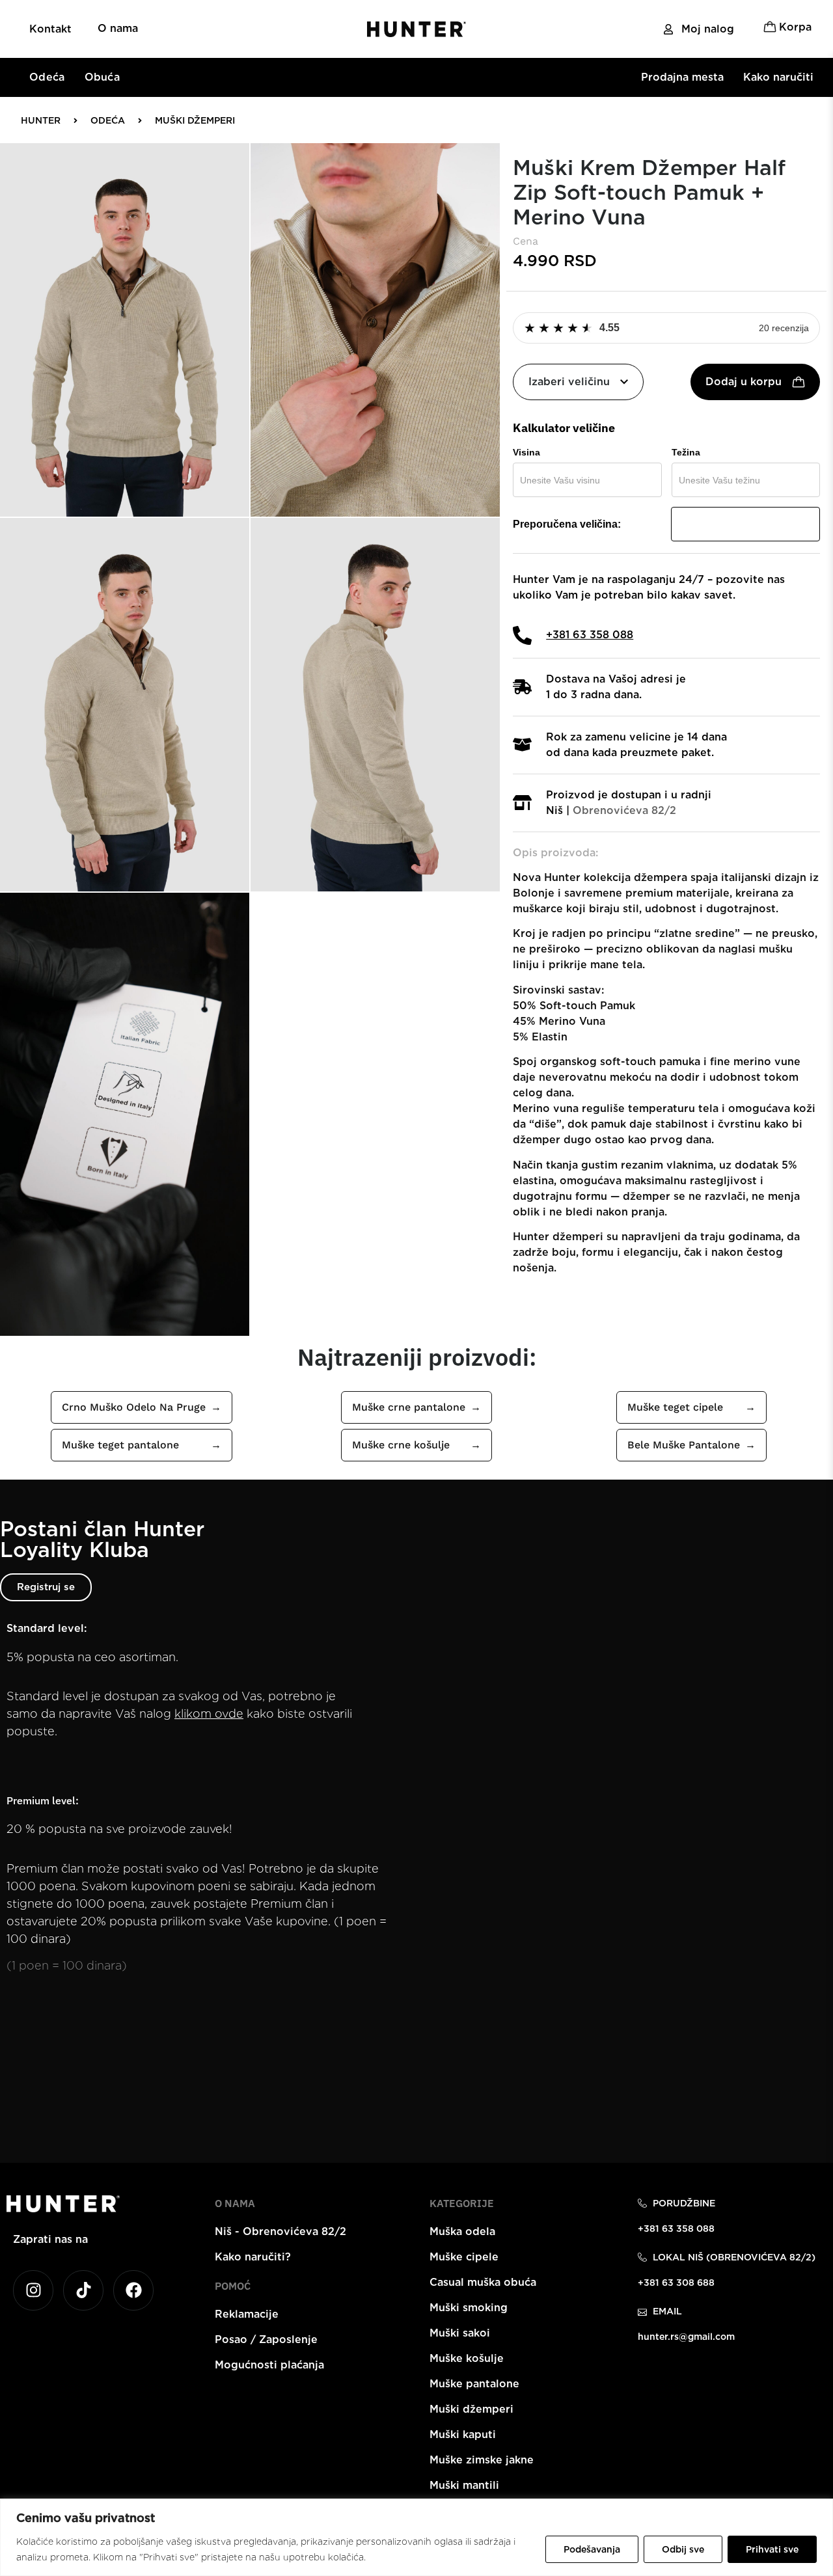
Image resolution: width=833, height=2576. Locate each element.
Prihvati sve (772, 2549)
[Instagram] (33, 2290)
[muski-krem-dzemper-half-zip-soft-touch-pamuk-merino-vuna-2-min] (375, 330)
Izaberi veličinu (569, 382)
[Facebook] (133, 2290)
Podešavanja (592, 2549)
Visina (526, 452)
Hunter (41, 120)
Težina (686, 452)
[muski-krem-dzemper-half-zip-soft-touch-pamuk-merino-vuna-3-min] (125, 705)
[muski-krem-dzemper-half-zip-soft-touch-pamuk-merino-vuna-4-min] (375, 705)
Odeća (47, 77)
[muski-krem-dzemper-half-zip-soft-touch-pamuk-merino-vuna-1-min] (125, 330)
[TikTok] (83, 2290)
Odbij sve (683, 2549)
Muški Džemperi (195, 120)
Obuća (102, 77)
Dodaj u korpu (744, 382)
